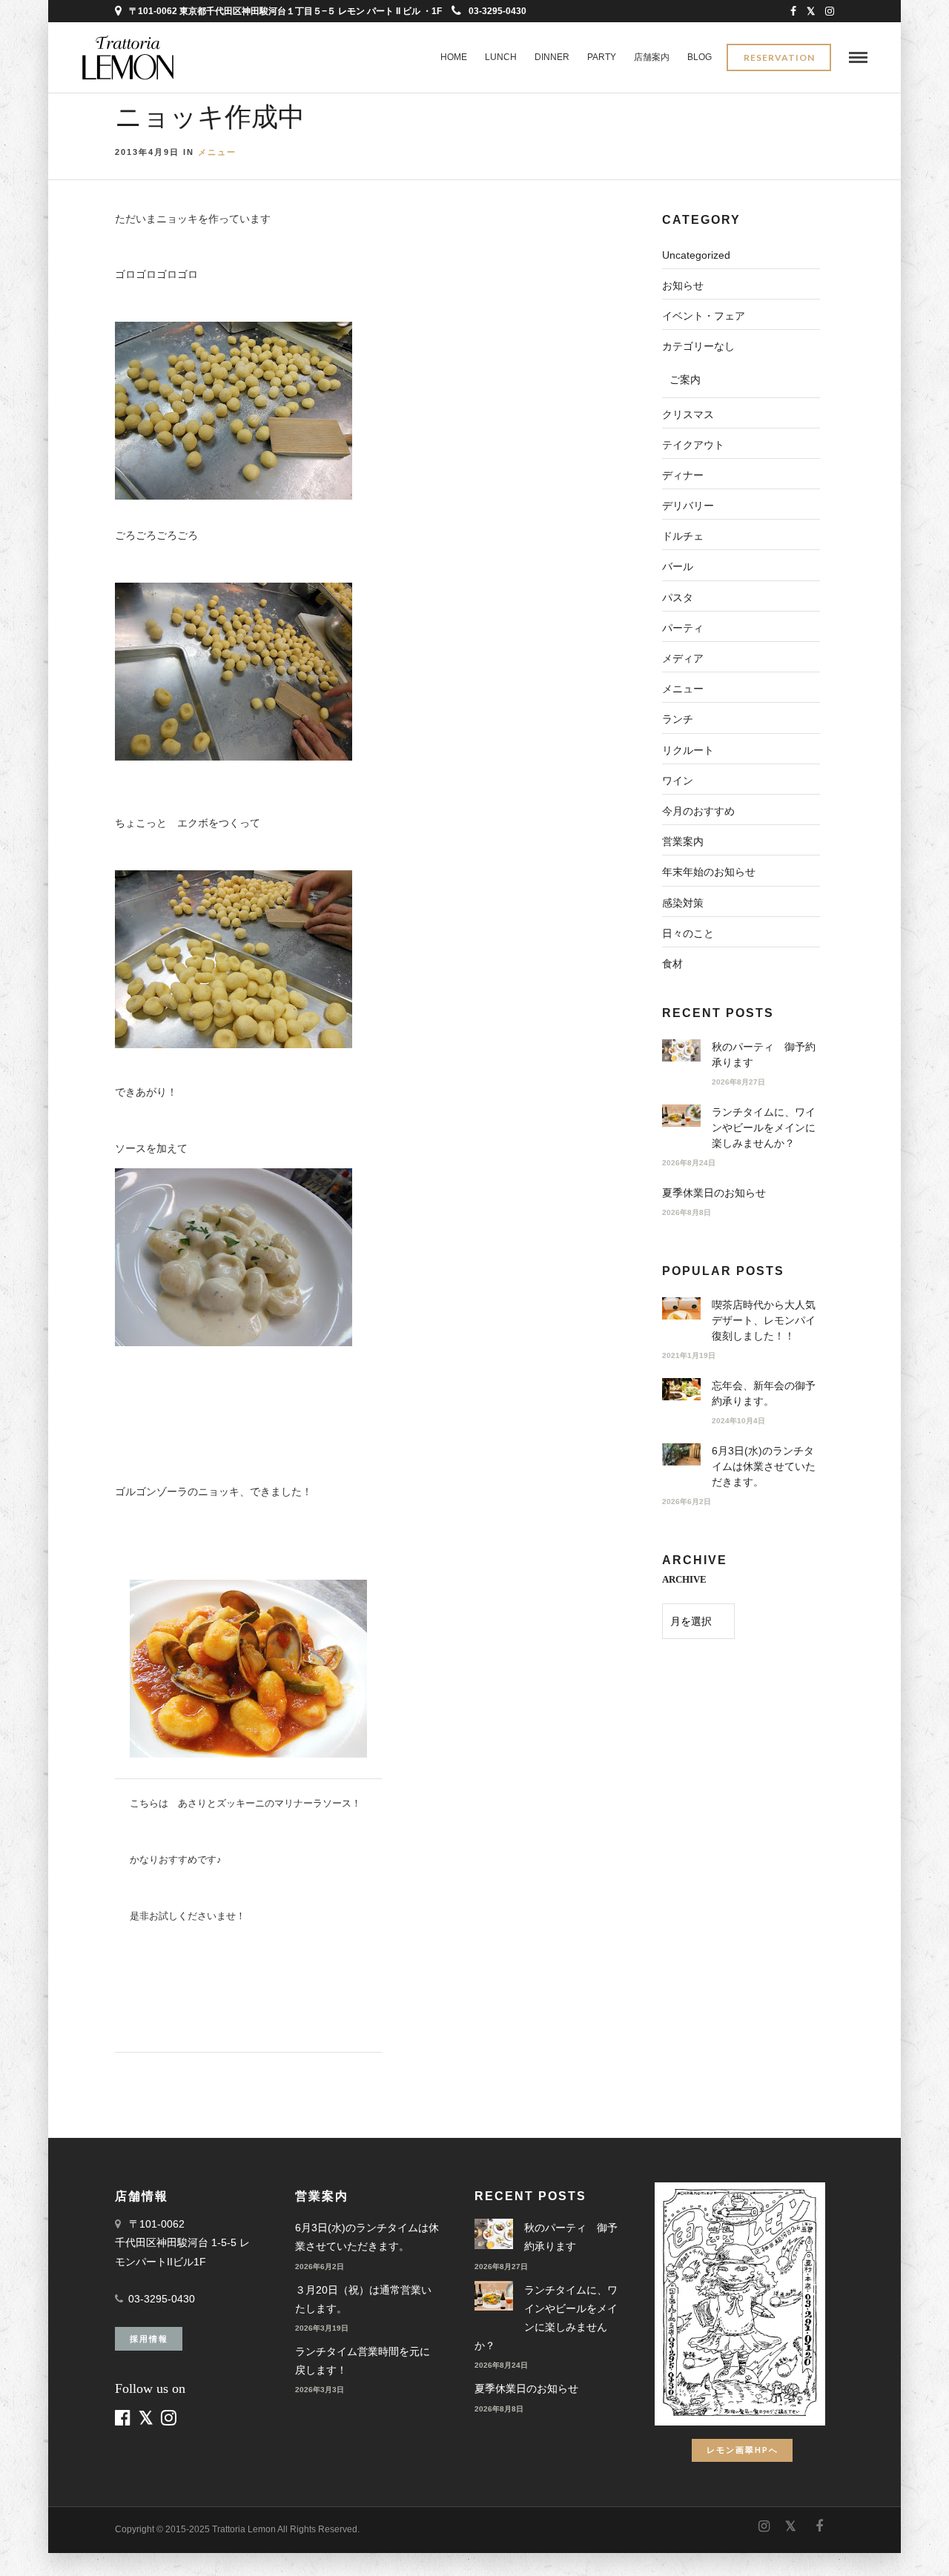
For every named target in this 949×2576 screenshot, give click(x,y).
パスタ (678, 597)
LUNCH (501, 57)
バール (678, 566)
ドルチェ (683, 536)
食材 (672, 964)
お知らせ (683, 285)
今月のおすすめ (698, 811)
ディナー (683, 475)
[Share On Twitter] (44, 2545)
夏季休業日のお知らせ (714, 1193)
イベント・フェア (704, 316)
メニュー (217, 152)
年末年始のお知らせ (709, 872)
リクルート (688, 750)
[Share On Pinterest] (66, 2545)
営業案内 (683, 841)
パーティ (683, 628)
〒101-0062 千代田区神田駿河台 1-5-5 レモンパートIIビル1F (182, 2242)
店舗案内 (652, 57)
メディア (683, 658)
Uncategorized (696, 255)
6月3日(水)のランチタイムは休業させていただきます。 (764, 1466)
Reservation (779, 57)
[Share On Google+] (90, 2545)
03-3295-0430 (497, 11)
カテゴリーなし (698, 346)
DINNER (552, 57)
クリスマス (688, 414)
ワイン (678, 781)
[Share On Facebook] (24, 2545)
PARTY (602, 57)
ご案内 (685, 380)
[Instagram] (830, 11)
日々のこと (688, 933)
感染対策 (683, 903)
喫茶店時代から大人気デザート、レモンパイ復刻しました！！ (764, 1320)
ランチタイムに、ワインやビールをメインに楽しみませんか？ (764, 1128)
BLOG (700, 57)
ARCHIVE (684, 1579)
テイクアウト (693, 445)
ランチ (678, 719)
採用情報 (149, 2338)
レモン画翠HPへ (743, 2450)
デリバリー (688, 506)
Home (454, 57)
